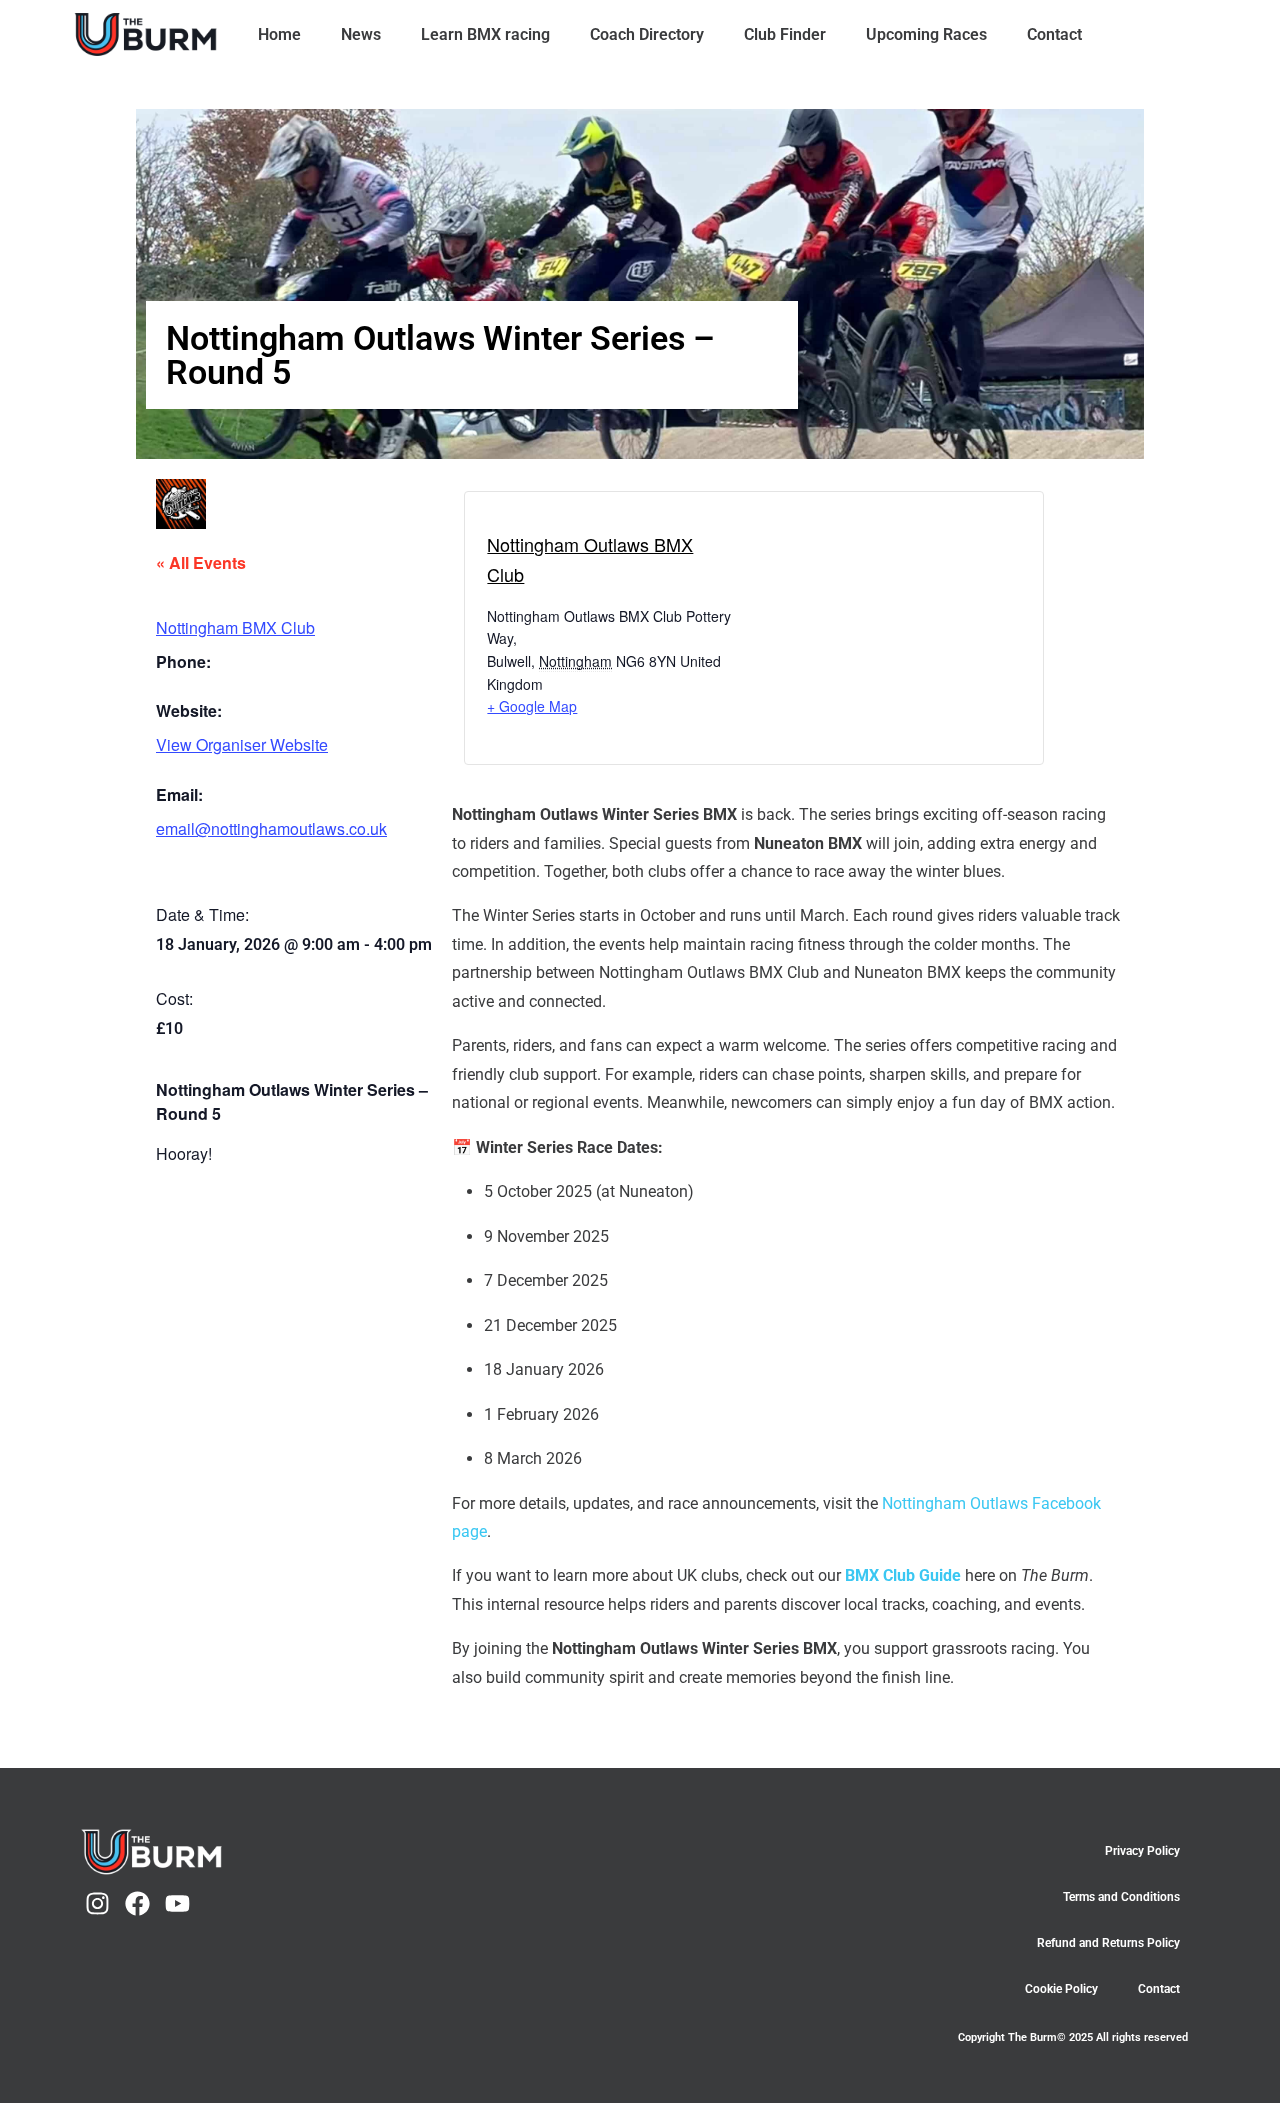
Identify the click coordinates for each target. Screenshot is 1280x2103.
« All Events (201, 562)
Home (279, 34)
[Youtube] (177, 1903)
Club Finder (785, 34)
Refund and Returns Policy (1108, 1943)
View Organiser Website (242, 744)
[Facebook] (137, 1903)
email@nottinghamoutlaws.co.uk (271, 828)
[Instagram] (97, 1903)
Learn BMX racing (485, 34)
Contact (1054, 34)
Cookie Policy (1061, 1989)
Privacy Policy (1142, 1851)
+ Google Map (532, 706)
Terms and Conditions (1121, 1897)
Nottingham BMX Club (235, 627)
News (361, 34)
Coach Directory (647, 34)
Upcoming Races (926, 34)
